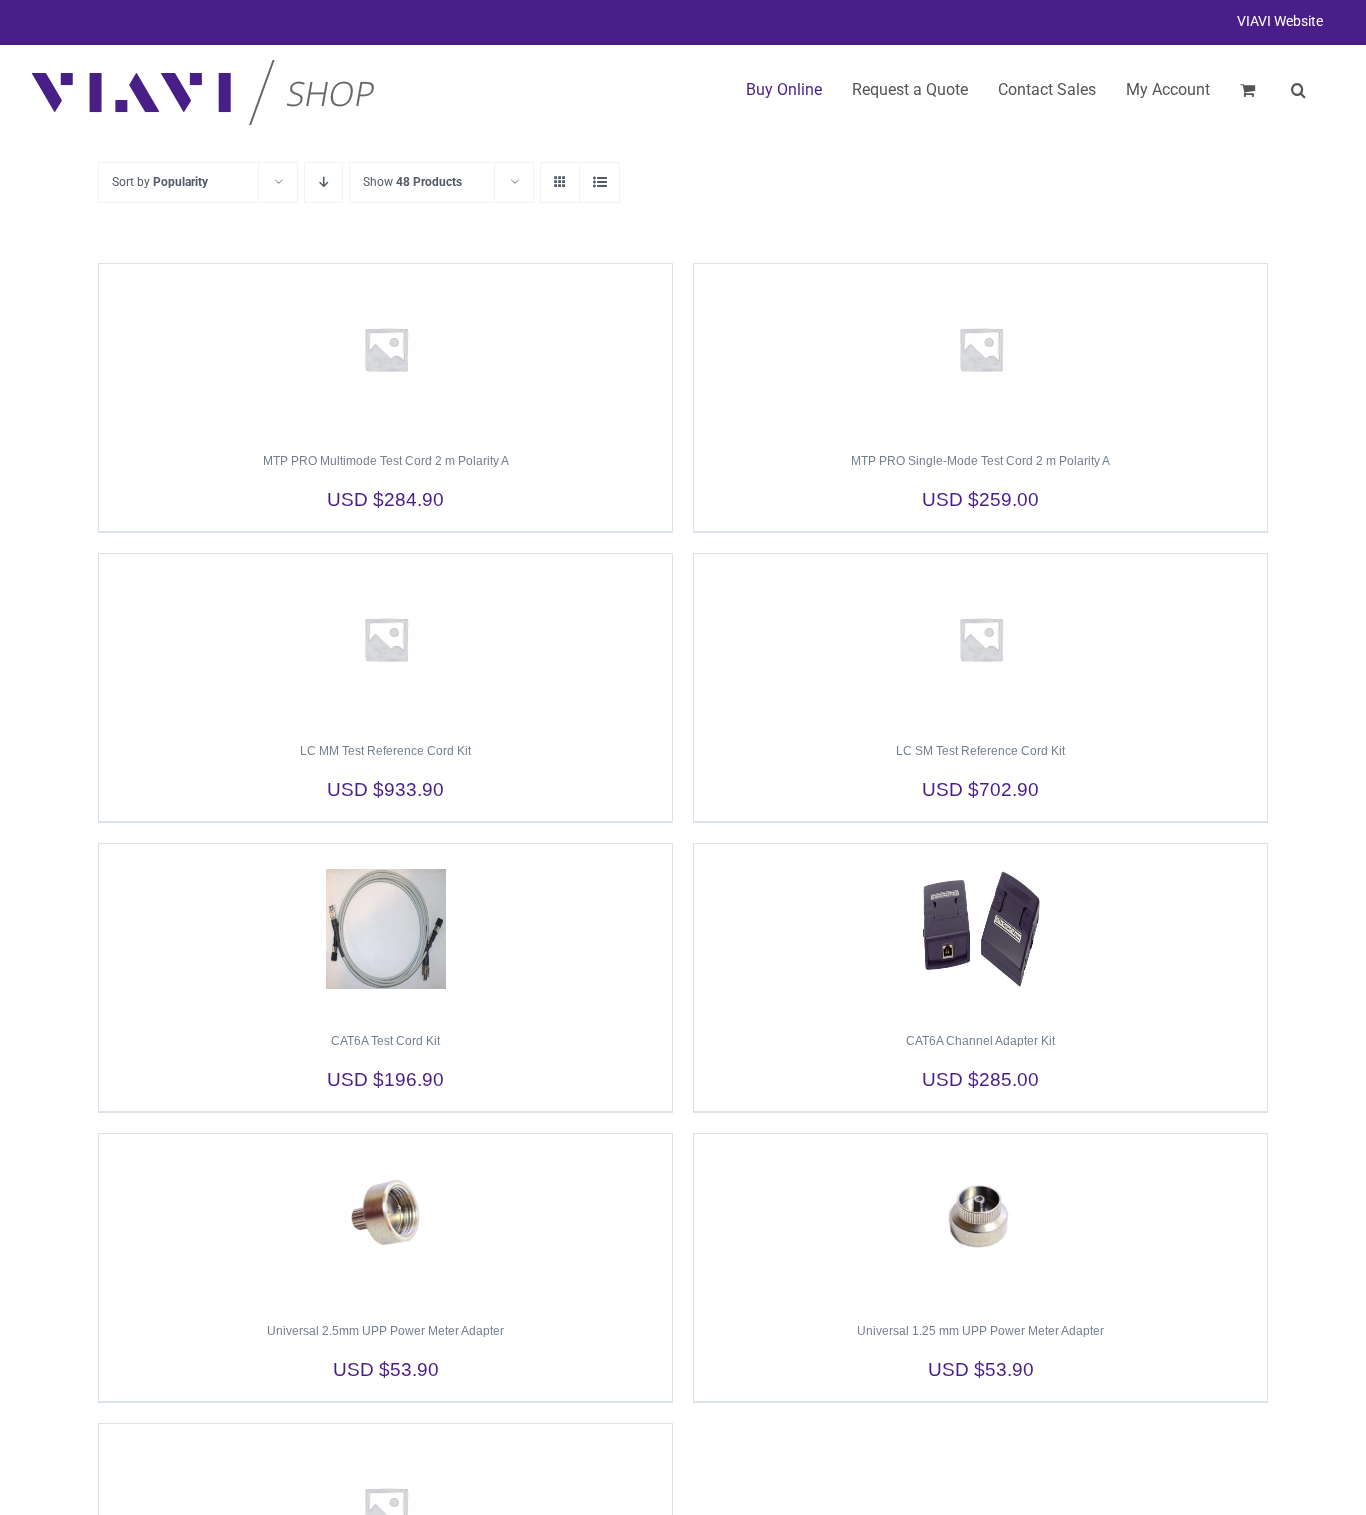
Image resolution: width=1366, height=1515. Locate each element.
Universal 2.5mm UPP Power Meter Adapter (385, 1331)
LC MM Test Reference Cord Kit (385, 751)
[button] (1298, 90)
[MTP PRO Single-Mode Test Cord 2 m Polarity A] (980, 349)
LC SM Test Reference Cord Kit (980, 751)
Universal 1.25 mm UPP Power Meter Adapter (980, 1331)
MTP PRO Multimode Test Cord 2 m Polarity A (386, 461)
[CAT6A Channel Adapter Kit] (980, 929)
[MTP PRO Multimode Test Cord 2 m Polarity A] (385, 349)
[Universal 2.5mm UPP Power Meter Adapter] (385, 1219)
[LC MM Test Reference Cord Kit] (385, 639)
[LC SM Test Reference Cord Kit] (980, 639)
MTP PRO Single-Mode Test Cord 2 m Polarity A (980, 461)
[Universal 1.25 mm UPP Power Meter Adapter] (980, 1219)
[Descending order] (323, 182)
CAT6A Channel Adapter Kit (980, 1041)
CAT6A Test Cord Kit (385, 1041)
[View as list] (599, 182)
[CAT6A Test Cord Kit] (385, 929)
